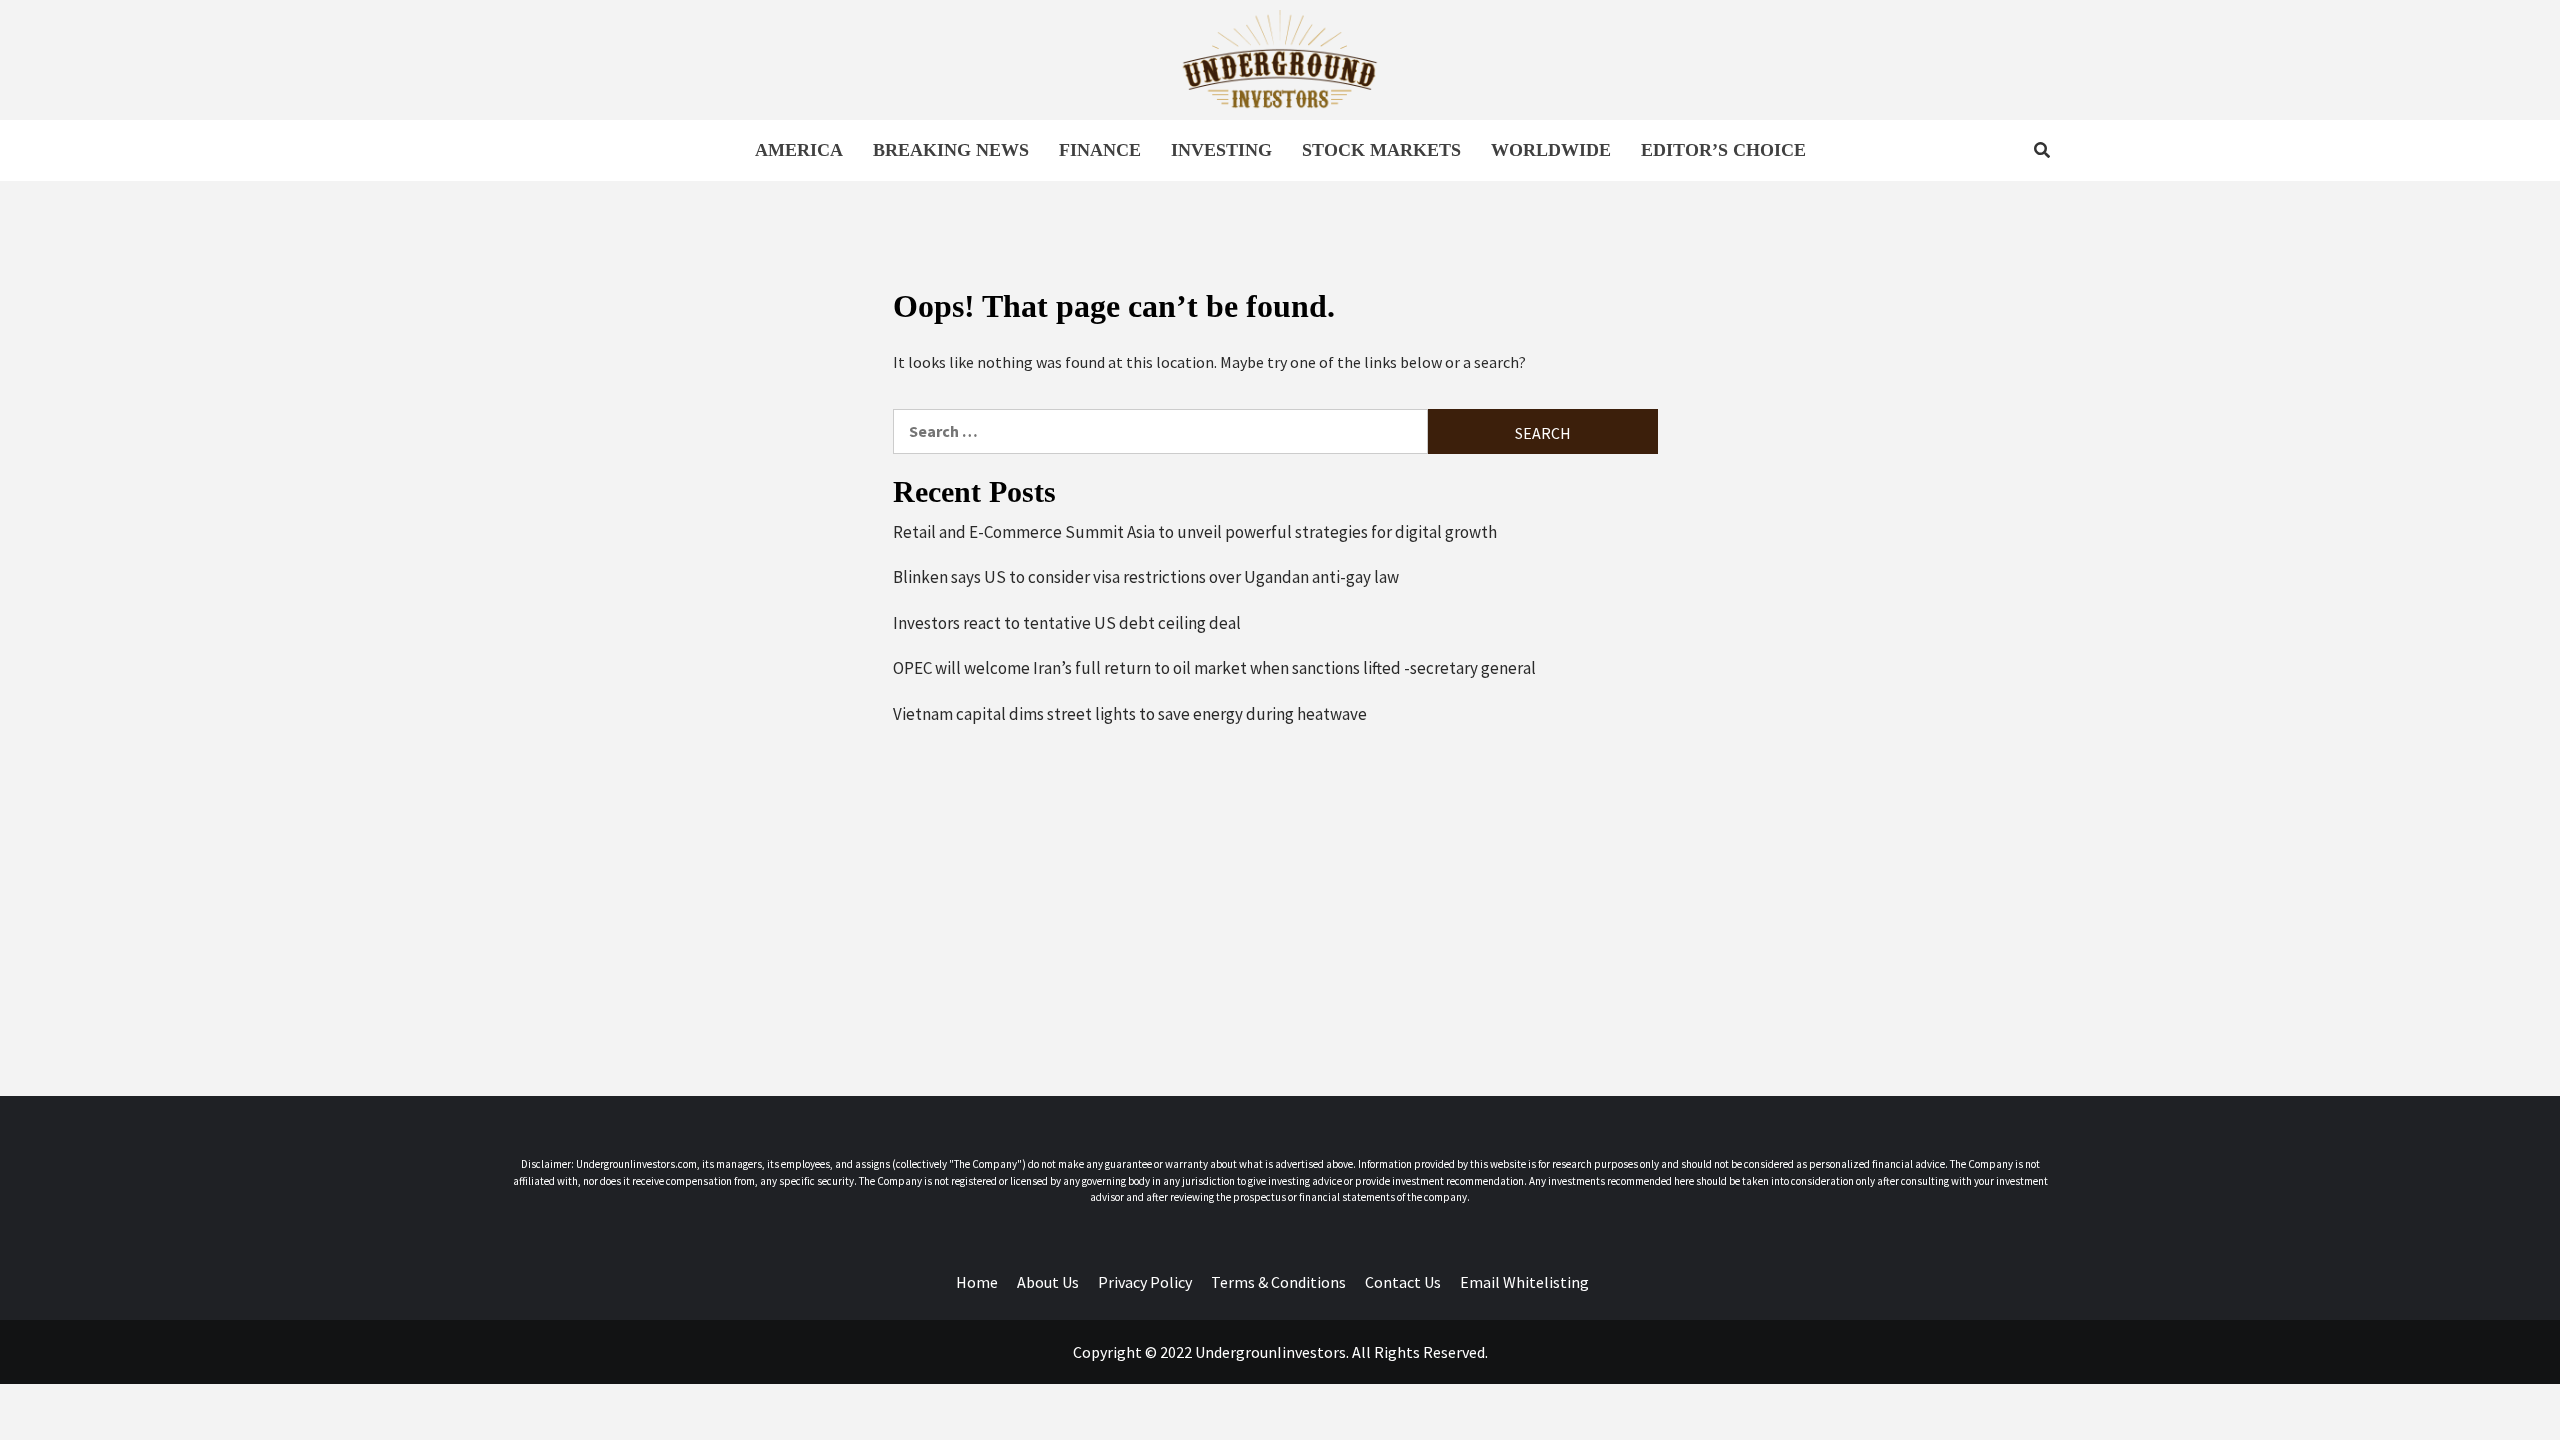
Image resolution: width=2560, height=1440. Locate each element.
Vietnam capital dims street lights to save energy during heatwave (1130, 714)
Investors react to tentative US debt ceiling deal (1067, 623)
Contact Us (1403, 1282)
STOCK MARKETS (1381, 150)
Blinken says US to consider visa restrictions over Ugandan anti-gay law (1146, 577)
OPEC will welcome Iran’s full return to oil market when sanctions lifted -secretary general (1214, 668)
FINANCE (1100, 150)
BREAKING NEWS (951, 150)
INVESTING (1221, 150)
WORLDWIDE (1551, 150)
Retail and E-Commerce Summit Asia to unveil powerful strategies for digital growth (1195, 532)
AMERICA (799, 150)
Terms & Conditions (1278, 1282)
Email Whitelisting (1524, 1282)
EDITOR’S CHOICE (1723, 150)
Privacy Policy (1145, 1282)
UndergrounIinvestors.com (636, 1164)
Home (977, 1282)
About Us (1048, 1282)
